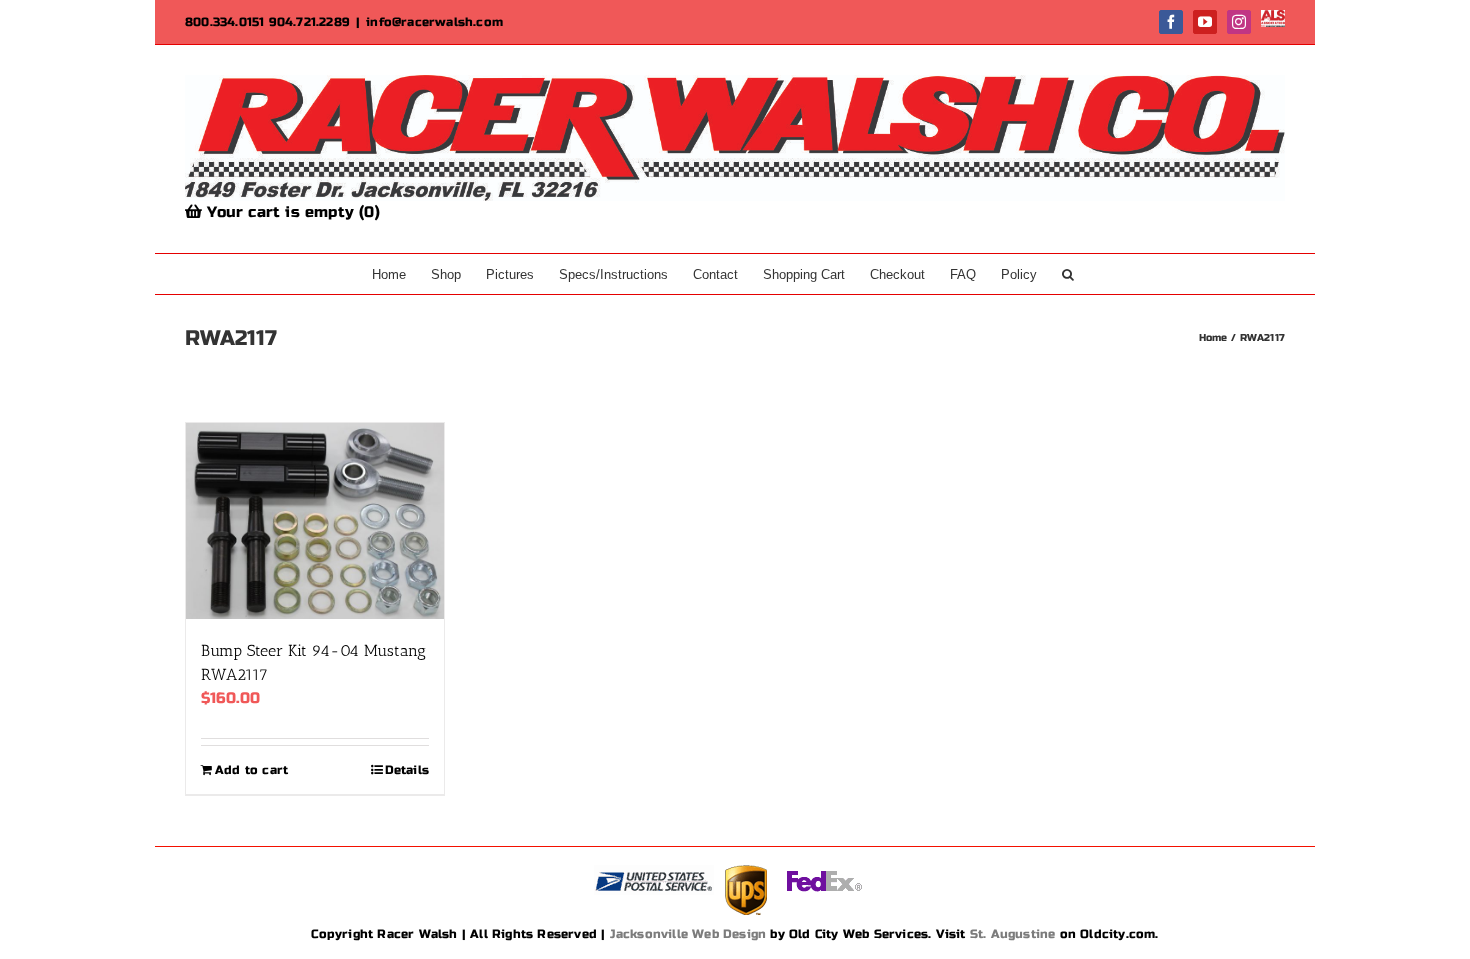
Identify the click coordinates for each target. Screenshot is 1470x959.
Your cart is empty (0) (291, 212)
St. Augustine (1013, 934)
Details (407, 770)
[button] (1068, 274)
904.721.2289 (309, 22)
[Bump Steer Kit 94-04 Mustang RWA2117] (315, 520)
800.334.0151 (224, 22)
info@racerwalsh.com (434, 22)
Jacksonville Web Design (688, 934)
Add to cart (251, 770)
